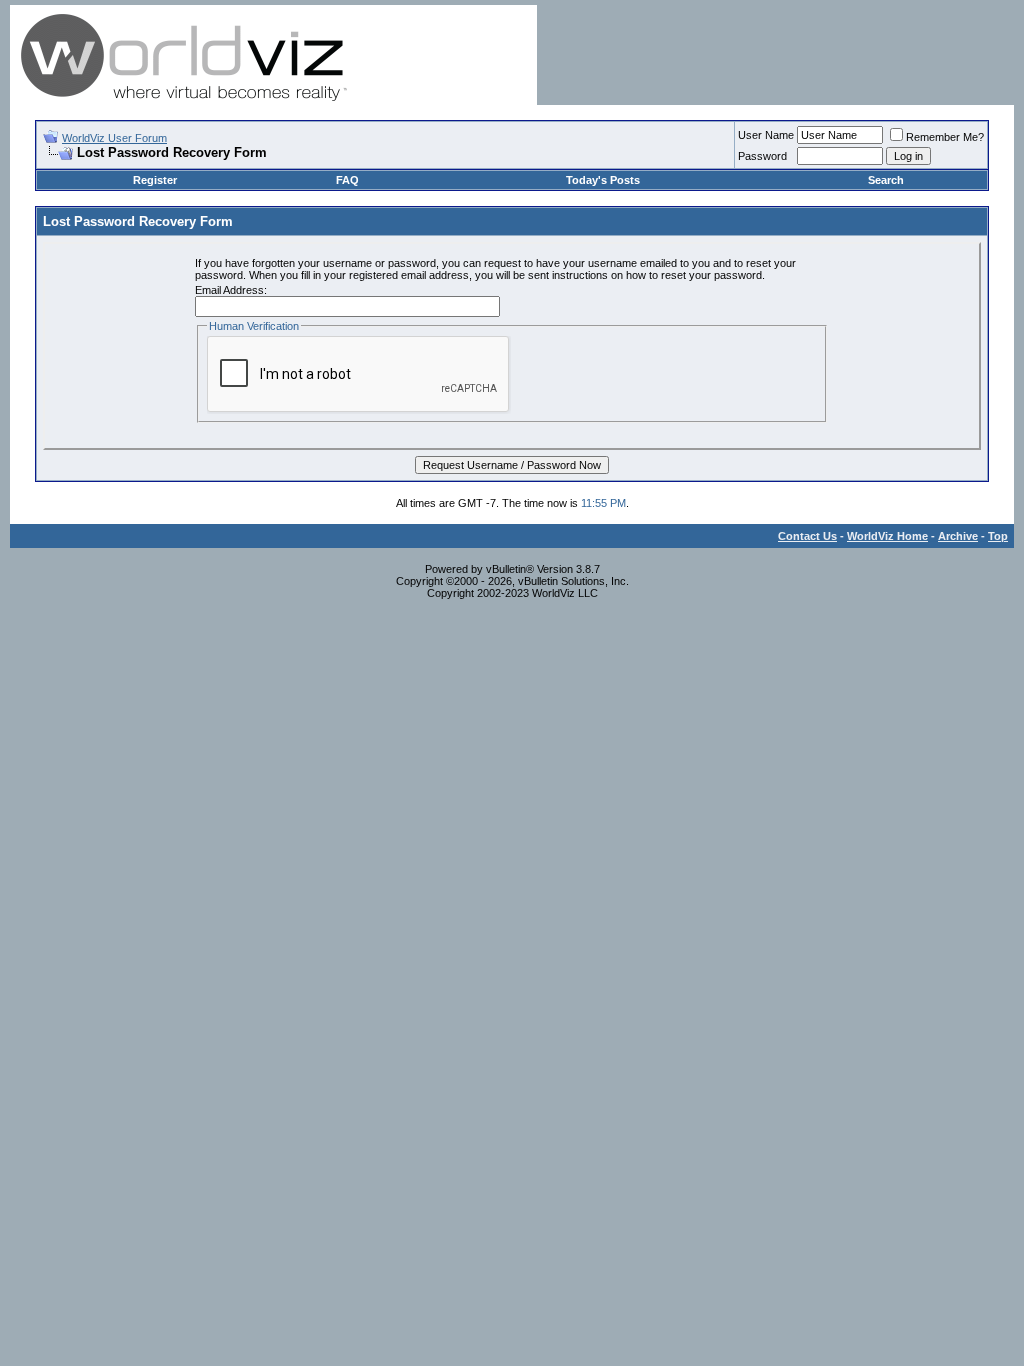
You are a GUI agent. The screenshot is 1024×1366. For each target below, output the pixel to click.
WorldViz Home (887, 536)
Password (762, 156)
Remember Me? (945, 137)
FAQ (347, 180)
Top (998, 536)
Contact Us (807, 536)
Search (886, 180)
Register (155, 180)
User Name (766, 135)
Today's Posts (603, 180)
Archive (958, 536)
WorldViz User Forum (114, 138)
